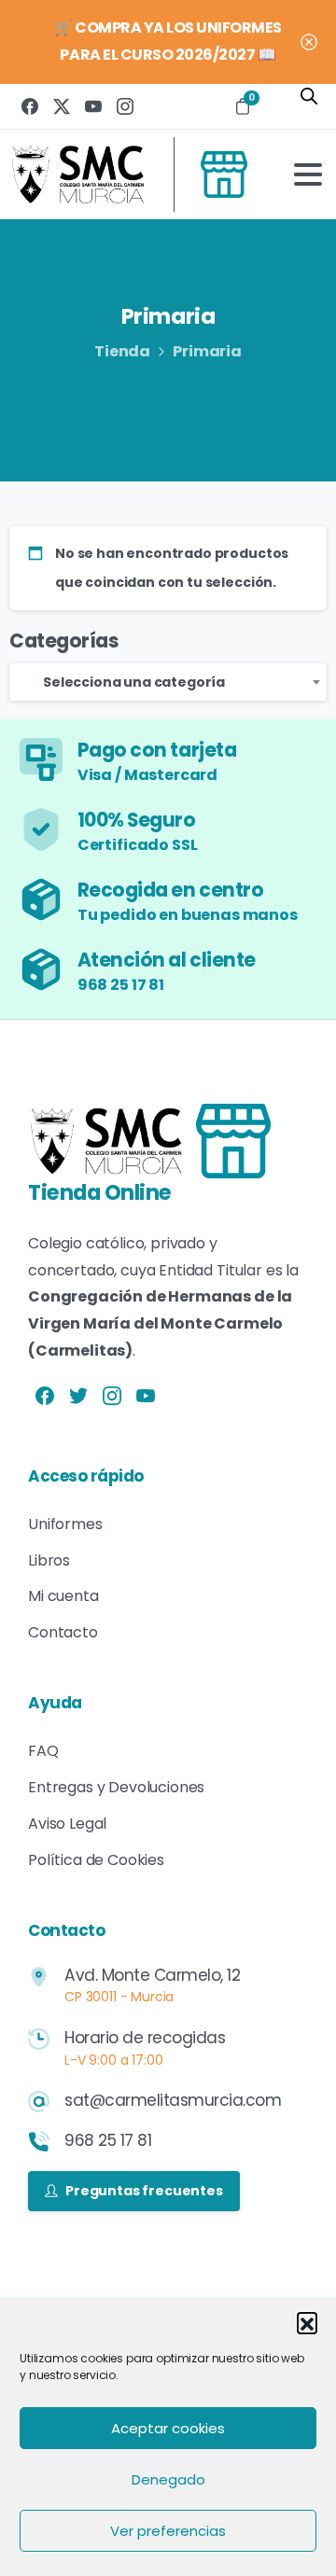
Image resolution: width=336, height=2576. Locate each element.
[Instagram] (125, 106)
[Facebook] (30, 106)
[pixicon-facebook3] (45, 1395)
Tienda (122, 351)
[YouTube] (93, 106)
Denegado (168, 2479)
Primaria (207, 351)
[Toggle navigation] (308, 174)
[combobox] (168, 682)
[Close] (309, 42)
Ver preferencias (168, 2531)
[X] (62, 106)
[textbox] (168, 682)
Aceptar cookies (168, 2428)
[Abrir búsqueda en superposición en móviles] (310, 104)
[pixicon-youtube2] (146, 1395)
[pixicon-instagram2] (112, 1395)
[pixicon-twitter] (78, 1395)
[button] (307, 2322)
